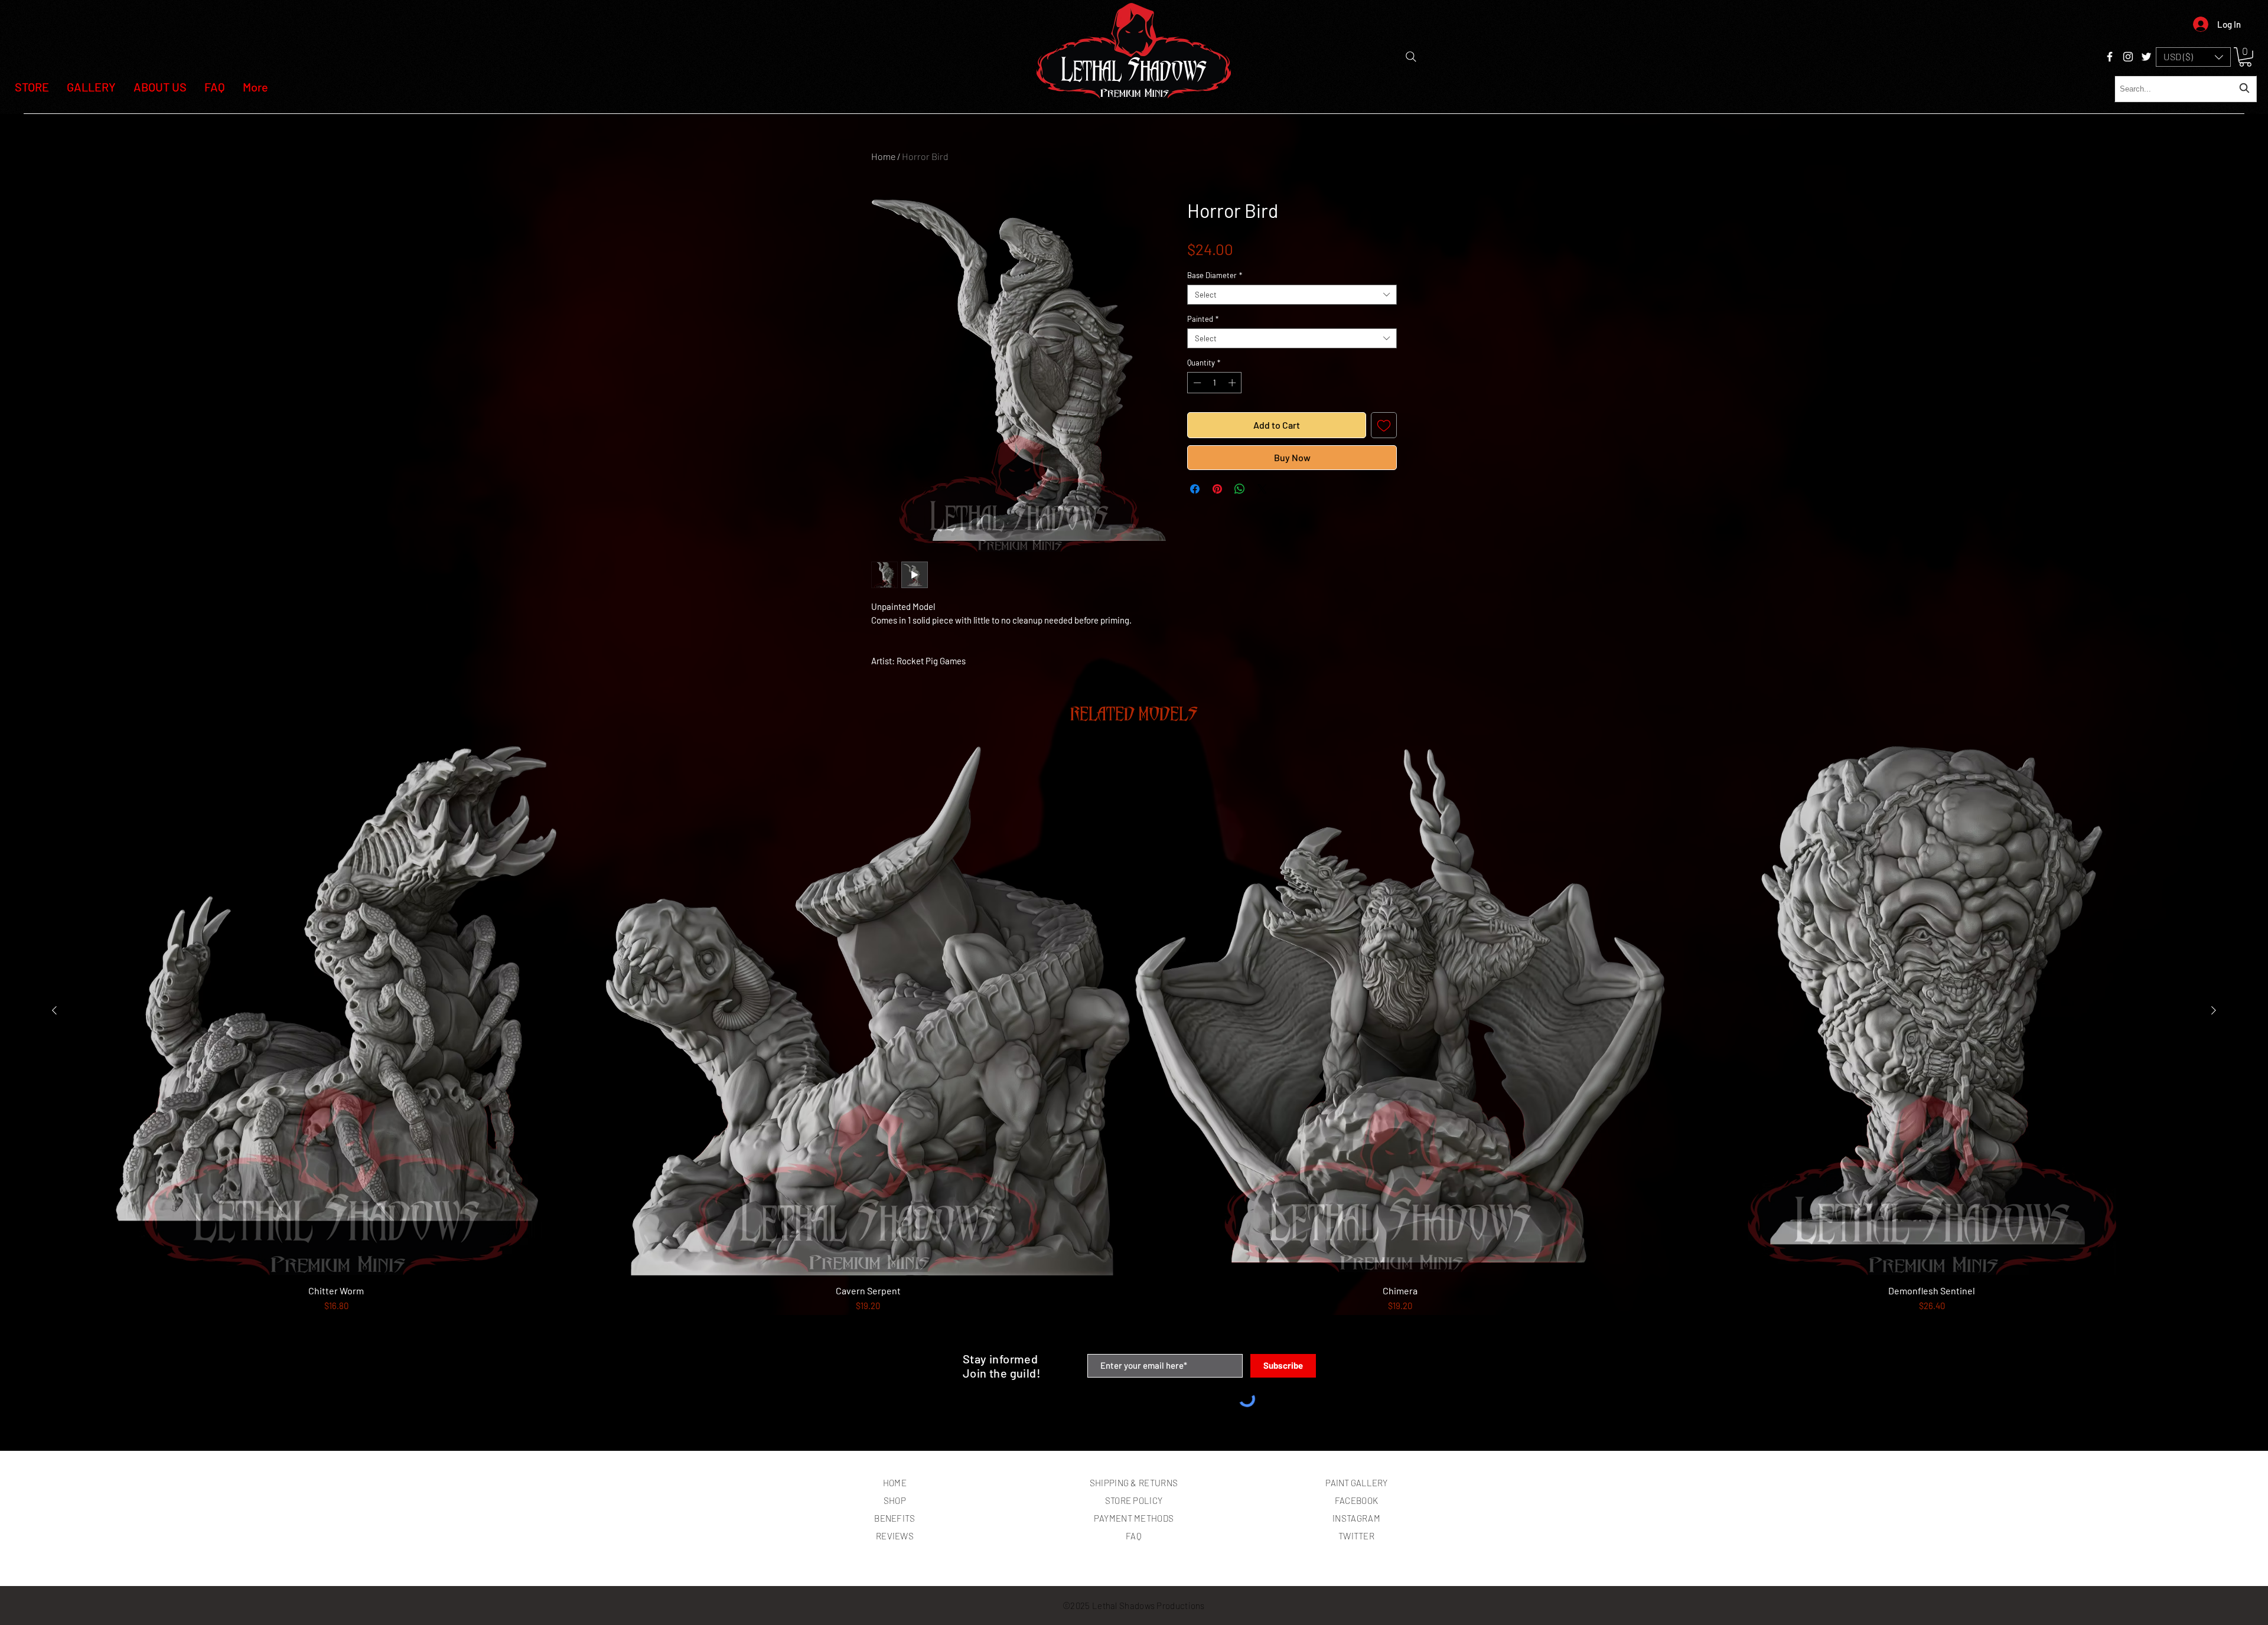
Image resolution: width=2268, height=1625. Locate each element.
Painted (1203, 319)
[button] (2193, 57)
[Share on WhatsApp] (1240, 489)
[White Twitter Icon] (2146, 57)
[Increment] (1233, 383)
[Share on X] (1262, 489)
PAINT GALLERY (1356, 1483)
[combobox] (2186, 89)
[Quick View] (336, 1011)
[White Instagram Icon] (2128, 57)
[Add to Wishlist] (1384, 425)
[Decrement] (1196, 383)
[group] (1134, 1045)
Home (883, 156)
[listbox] (2193, 57)
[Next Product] (2214, 1010)
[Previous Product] (54, 1010)
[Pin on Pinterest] (1217, 489)
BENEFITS (895, 1518)
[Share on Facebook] (1195, 489)
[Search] (1411, 57)
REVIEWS (895, 1536)
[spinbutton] (1215, 383)
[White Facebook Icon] (2110, 57)
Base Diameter (1215, 275)
